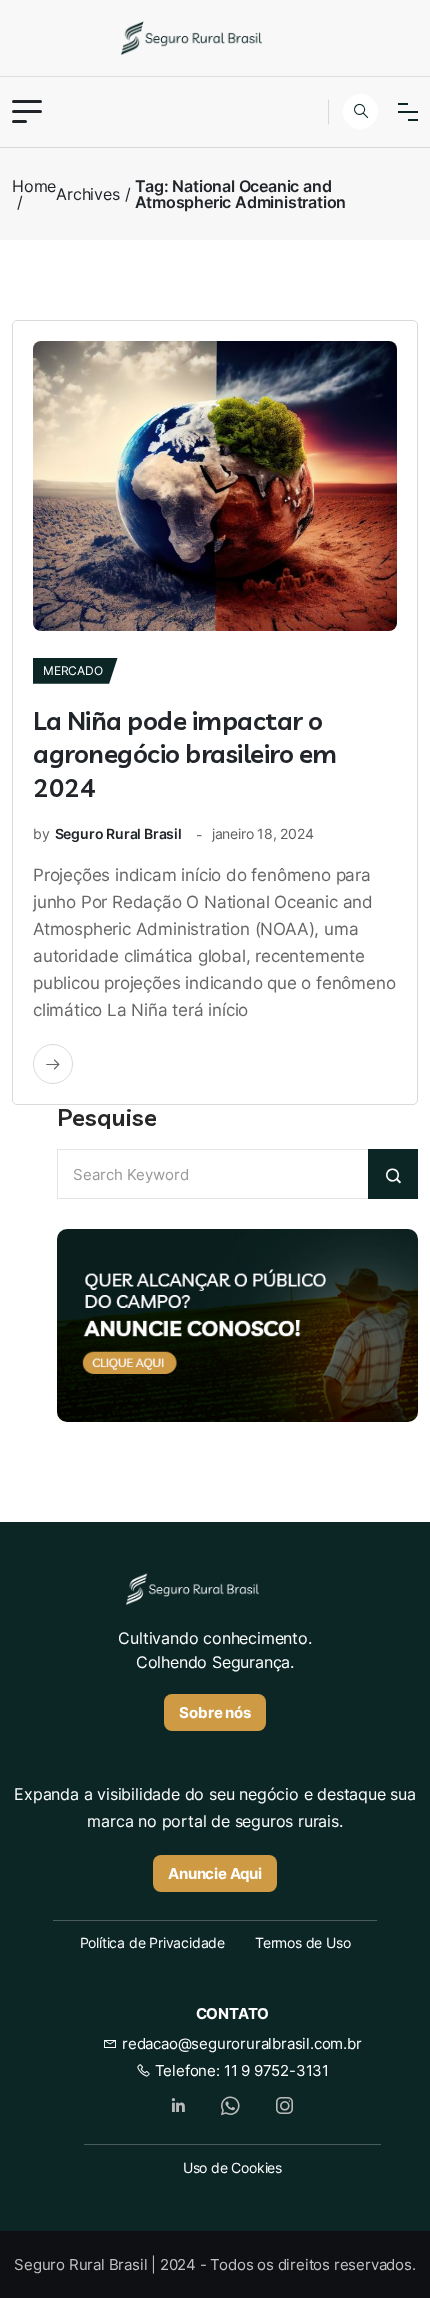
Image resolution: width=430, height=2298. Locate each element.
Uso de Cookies (232, 2167)
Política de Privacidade (152, 1942)
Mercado (73, 670)
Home (34, 186)
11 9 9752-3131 (276, 2070)
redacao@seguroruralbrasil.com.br (239, 2043)
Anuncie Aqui (215, 1873)
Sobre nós (214, 1712)
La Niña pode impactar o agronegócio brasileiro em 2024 (185, 754)
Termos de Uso (302, 1942)
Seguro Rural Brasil (118, 833)
